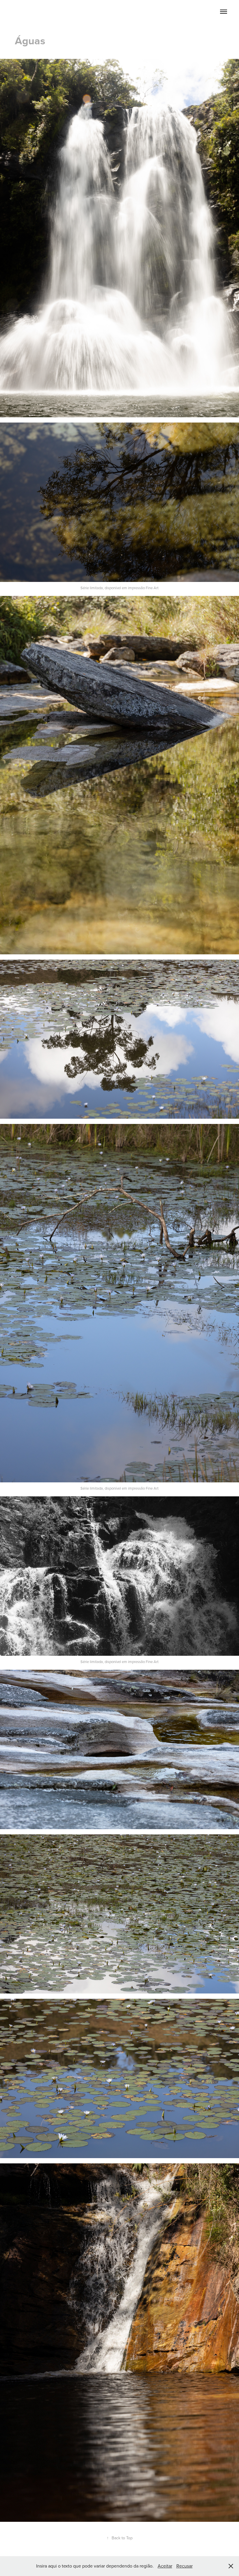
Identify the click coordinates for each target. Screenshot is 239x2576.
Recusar (184, 2566)
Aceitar (165, 2566)
